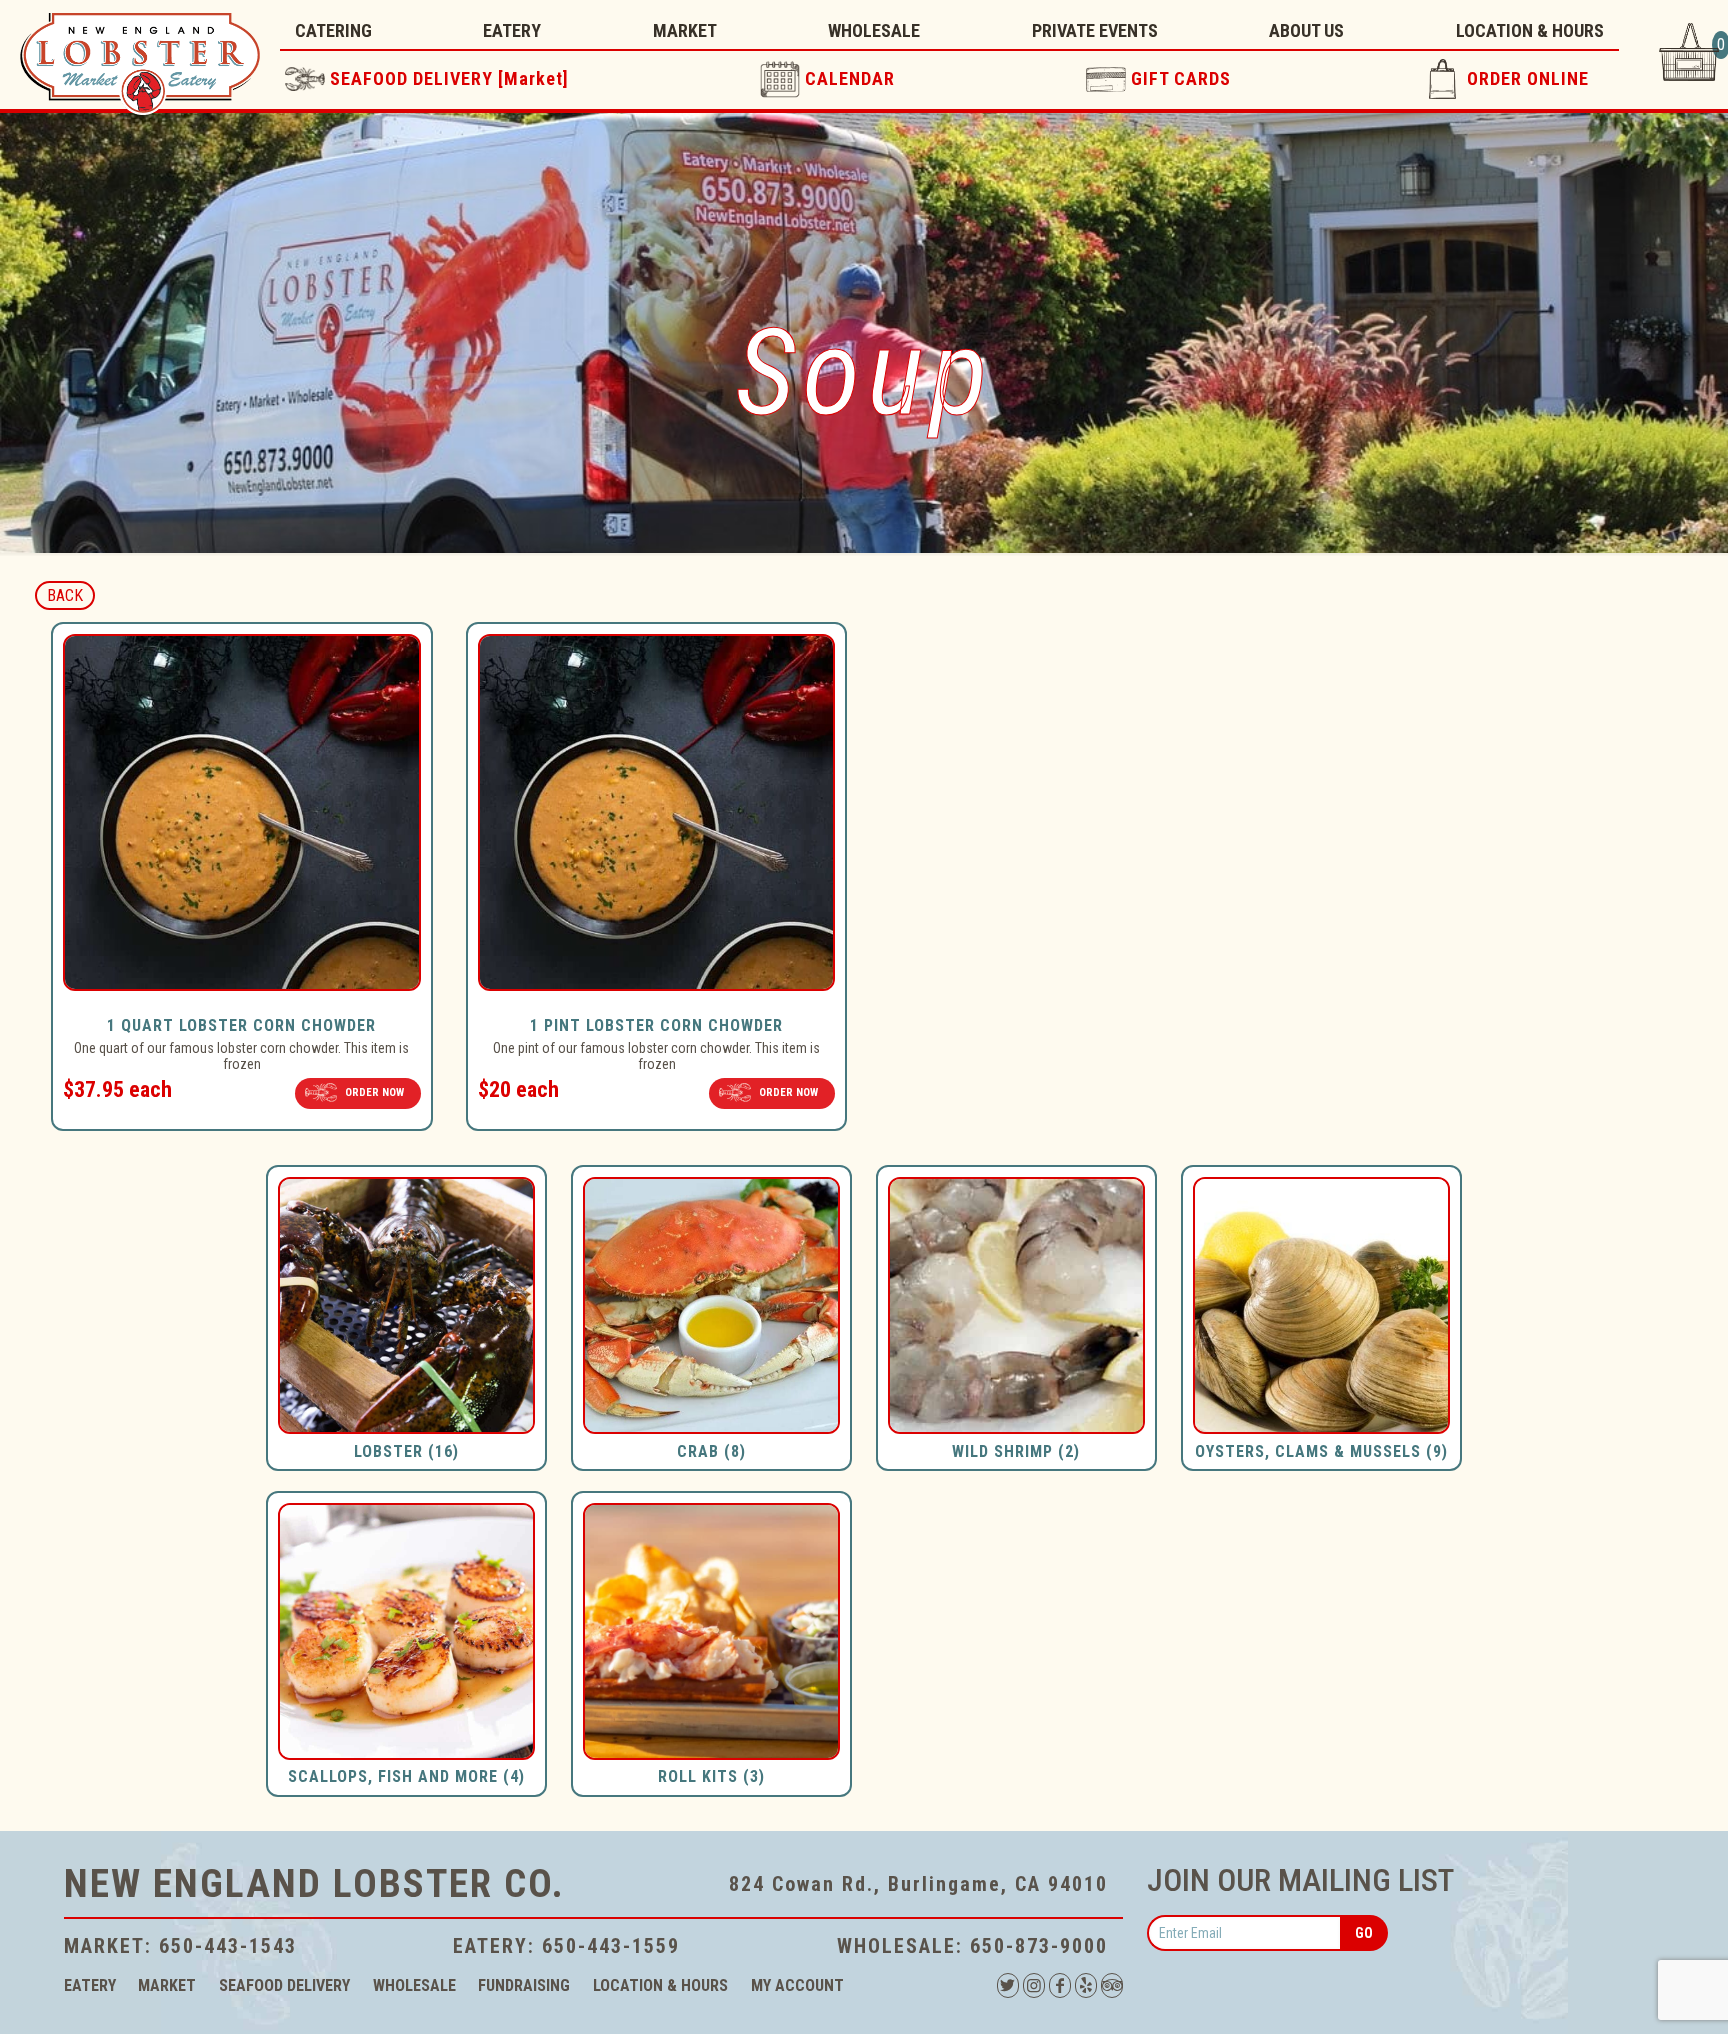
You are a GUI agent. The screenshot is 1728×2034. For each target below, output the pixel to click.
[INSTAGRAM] (1034, 1985)
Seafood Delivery (284, 1985)
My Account (797, 1985)
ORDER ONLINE (1528, 78)
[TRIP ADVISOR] (1112, 1985)
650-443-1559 (611, 1946)
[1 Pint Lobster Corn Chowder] (657, 993)
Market (167, 1985)
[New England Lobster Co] (140, 56)
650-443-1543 (228, 1946)
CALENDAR (850, 78)
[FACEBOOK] (1060, 1985)
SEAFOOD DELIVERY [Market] (449, 78)
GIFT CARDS (1181, 78)
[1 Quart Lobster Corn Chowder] (242, 993)
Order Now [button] (374, 1092)
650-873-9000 (1039, 1946)
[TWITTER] (1008, 1985)
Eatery (90, 1985)
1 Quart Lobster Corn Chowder (241, 1025)
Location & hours (660, 1985)
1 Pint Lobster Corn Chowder (656, 1025)
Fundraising (524, 1985)
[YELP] (1086, 1985)
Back (65, 595)
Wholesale (414, 1985)
